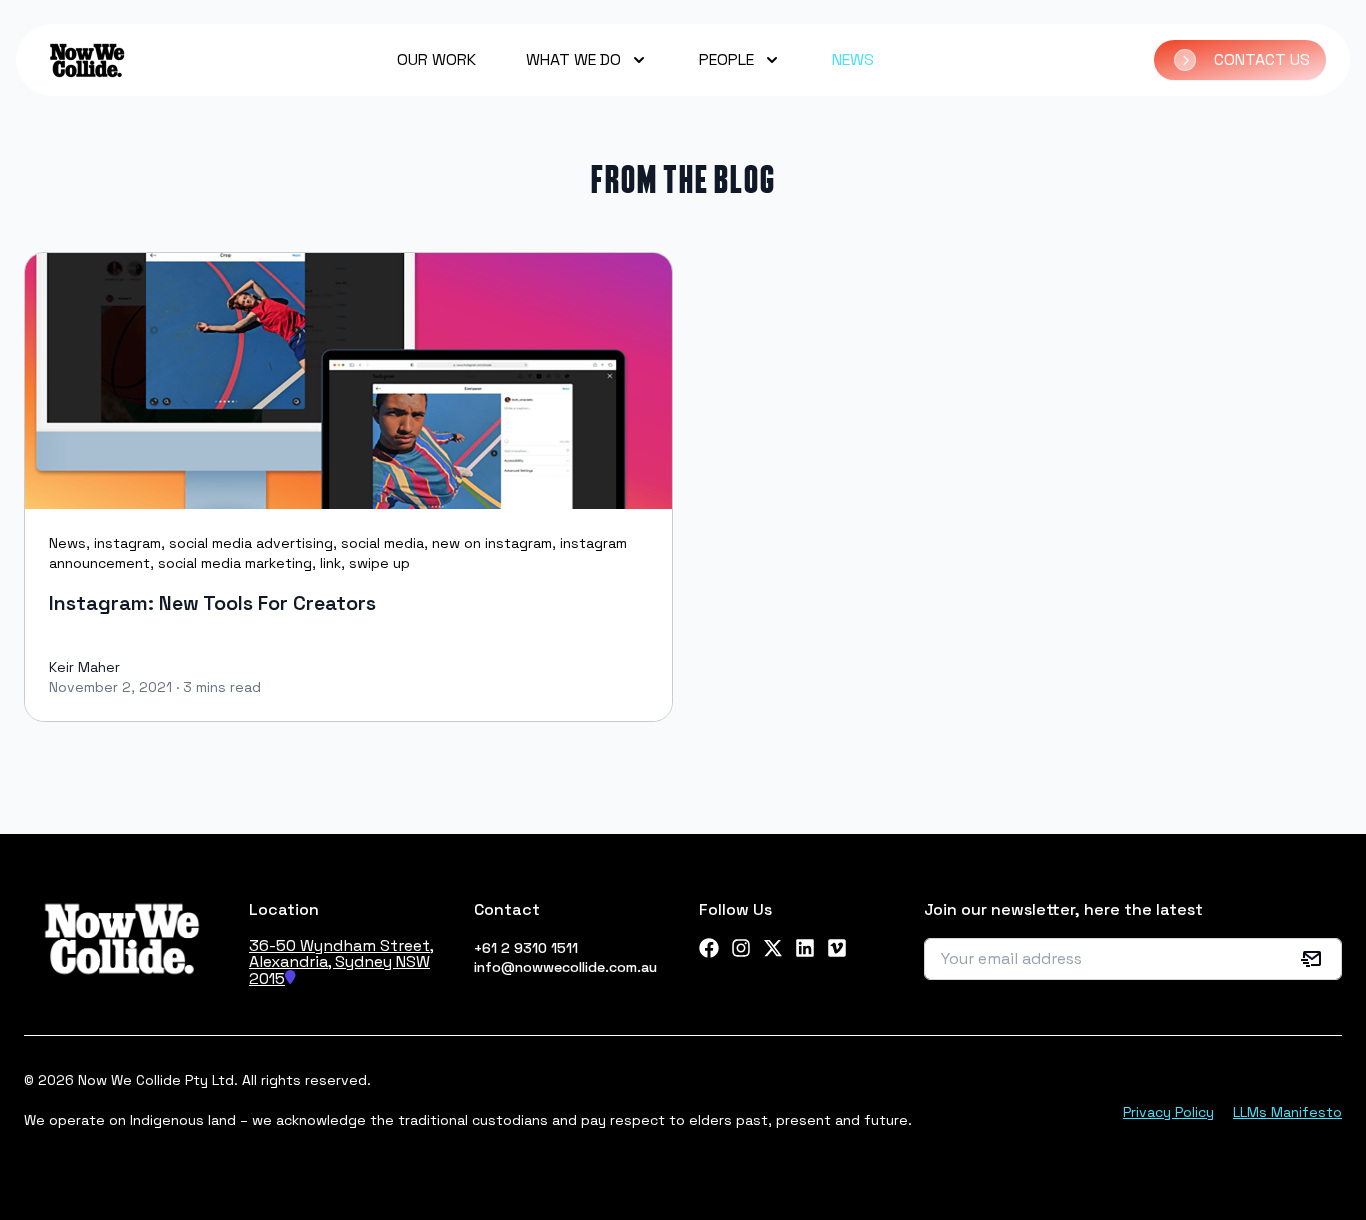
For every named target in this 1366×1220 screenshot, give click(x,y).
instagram (127, 543)
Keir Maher (84, 667)
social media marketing (235, 563)
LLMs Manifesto (1287, 1112)
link (330, 563)
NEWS (853, 59)
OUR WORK (436, 59)
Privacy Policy (1168, 1112)
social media (382, 543)
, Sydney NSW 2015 (339, 970)
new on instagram (492, 543)
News (67, 543)
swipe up (379, 563)
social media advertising (251, 543)
